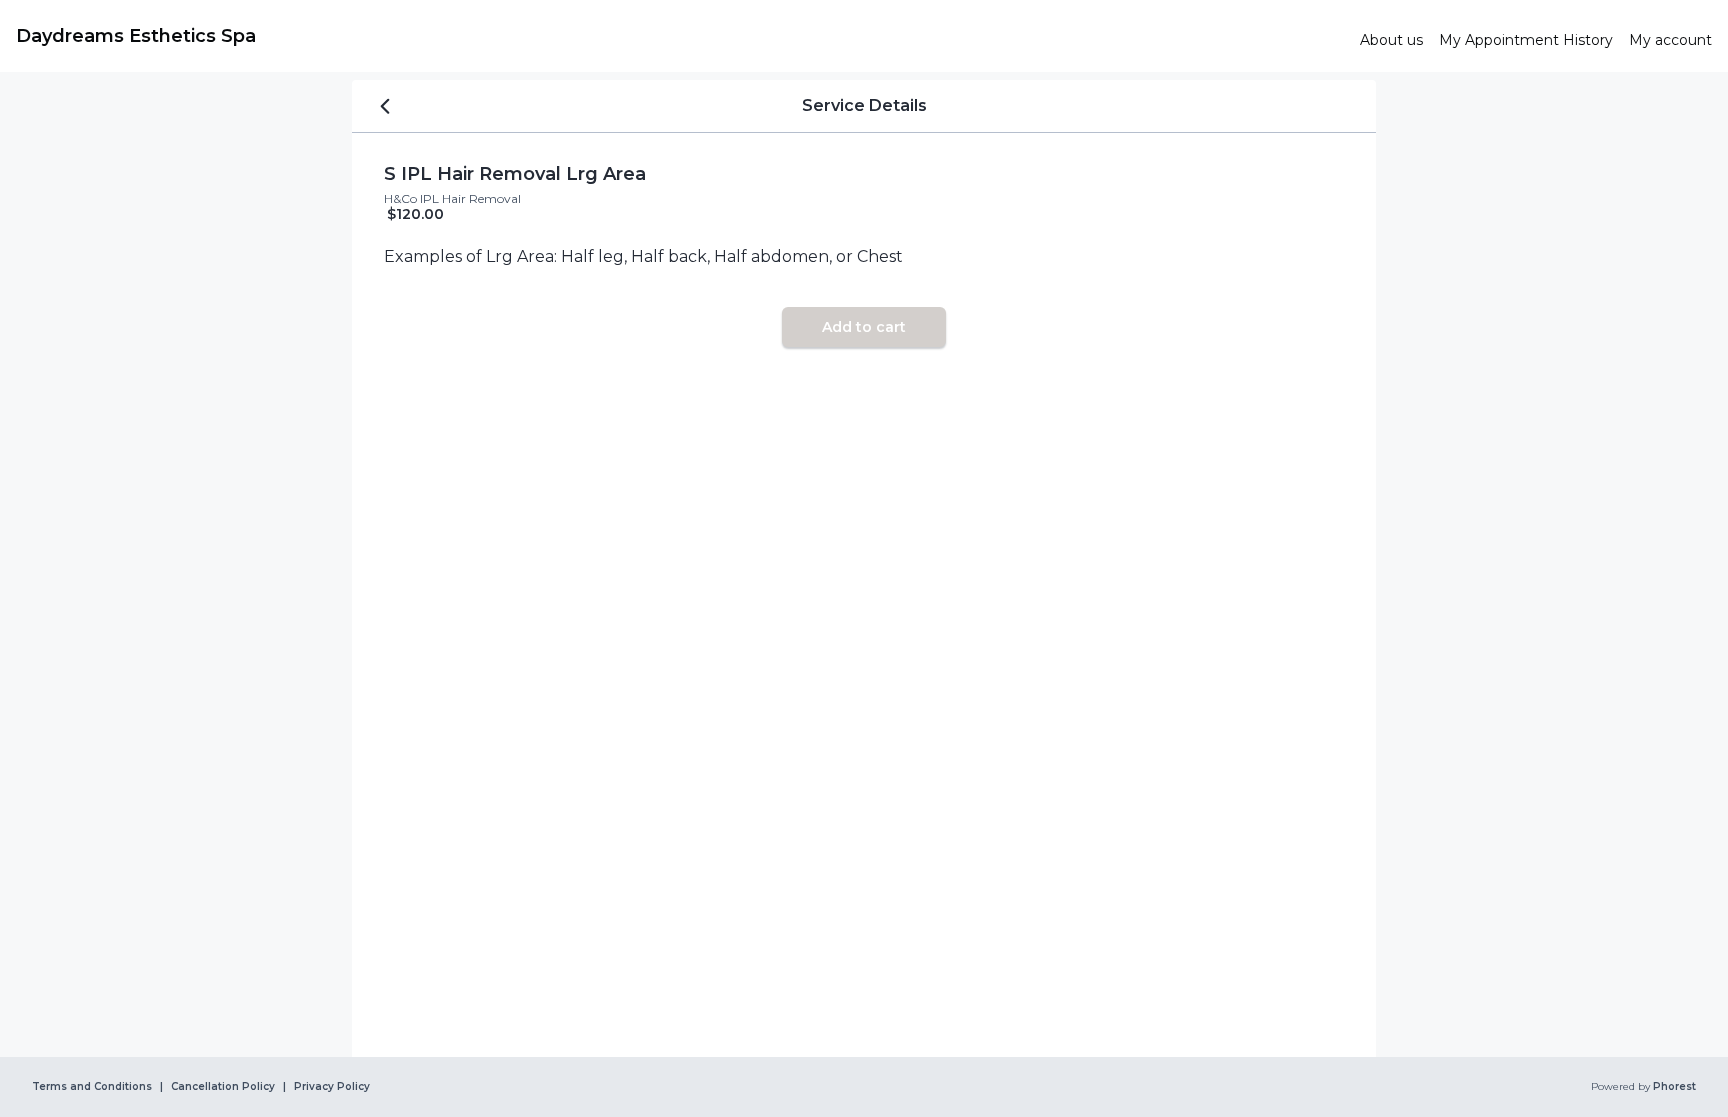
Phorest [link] (1674, 1087)
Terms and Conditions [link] (92, 1087)
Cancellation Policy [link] (223, 1087)
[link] (680, 36)
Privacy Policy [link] (332, 1087)
